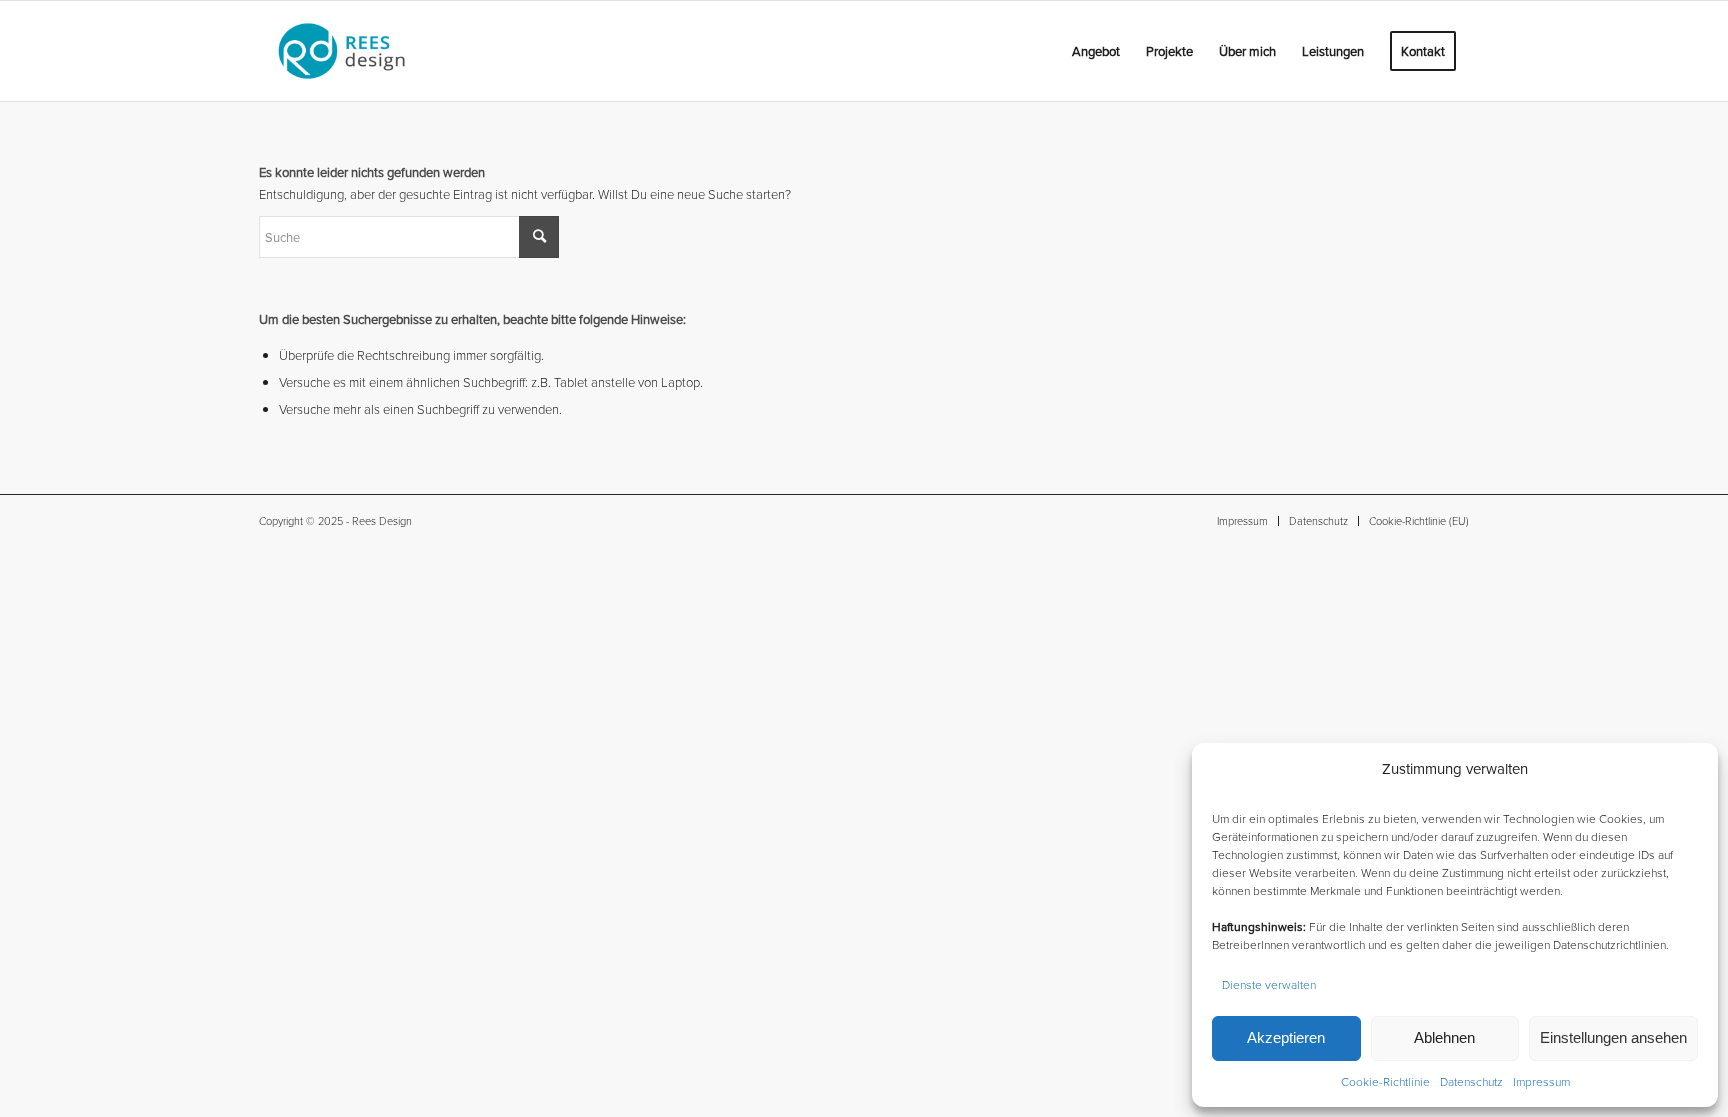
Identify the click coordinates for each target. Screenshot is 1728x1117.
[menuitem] (1046, 51)
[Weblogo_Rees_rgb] (368, 51)
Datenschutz (1471, 1081)
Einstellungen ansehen (1613, 1037)
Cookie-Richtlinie (1385, 1081)
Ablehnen (1444, 1037)
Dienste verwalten (1269, 984)
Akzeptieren (1286, 1037)
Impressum (1541, 1081)
